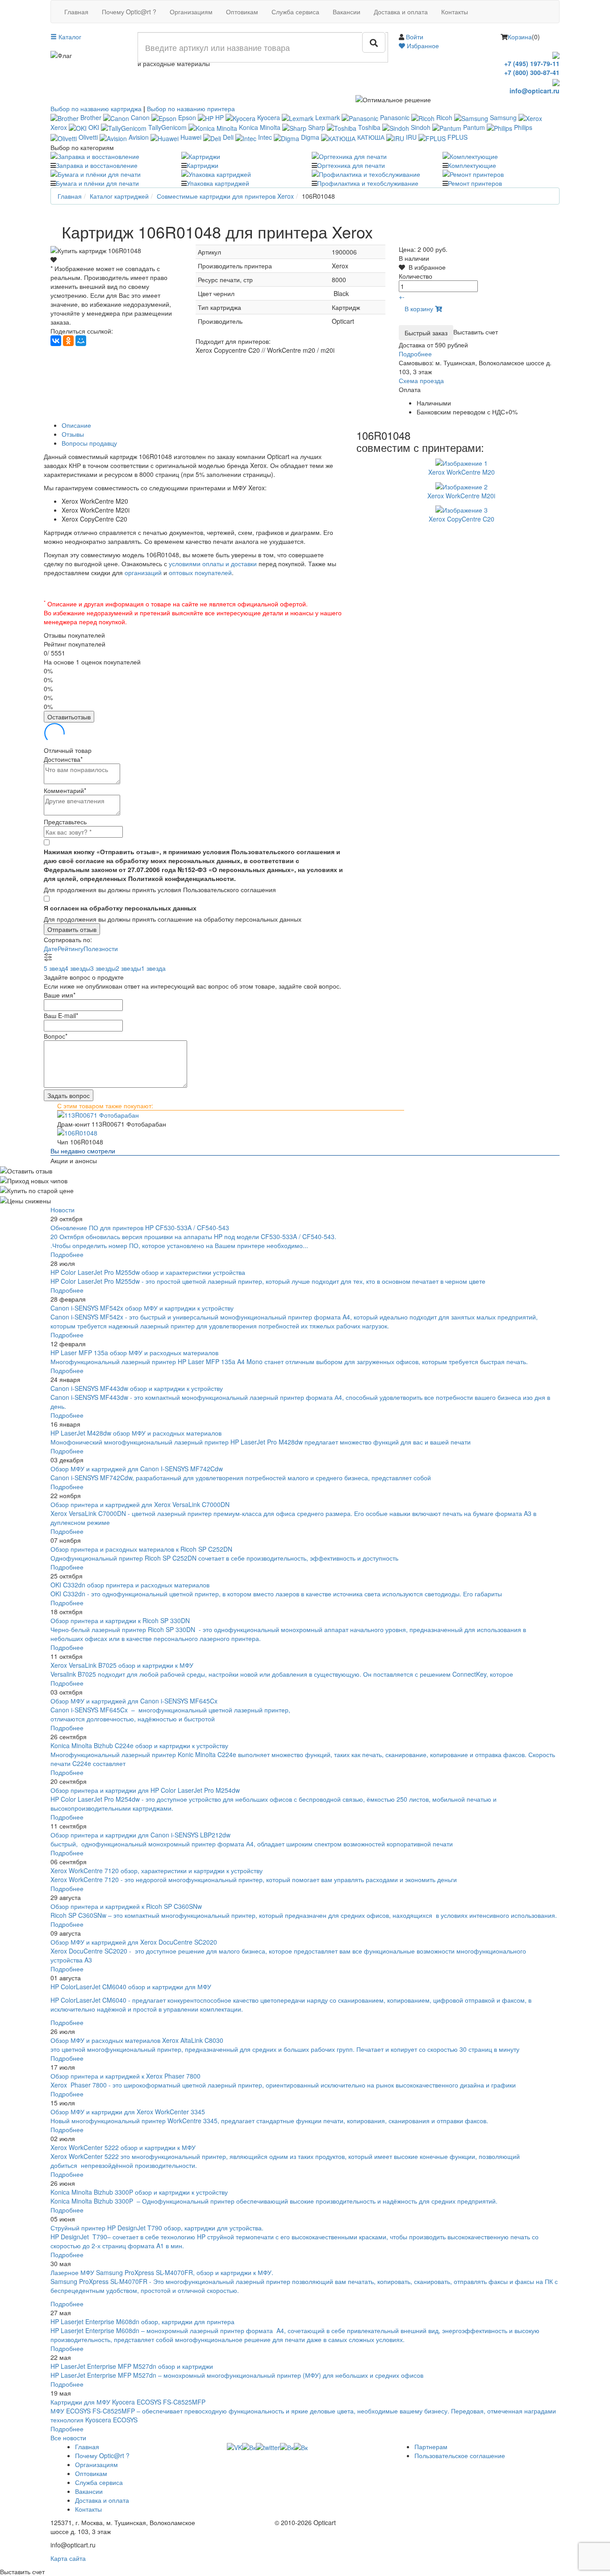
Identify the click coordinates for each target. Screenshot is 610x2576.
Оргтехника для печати (351, 165)
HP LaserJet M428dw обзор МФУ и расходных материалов (136, 1433)
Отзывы (73, 434)
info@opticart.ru (535, 91)
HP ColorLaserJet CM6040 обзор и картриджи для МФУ (131, 1987)
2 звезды (128, 968)
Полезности (101, 948)
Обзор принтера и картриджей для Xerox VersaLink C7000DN (140, 1504)
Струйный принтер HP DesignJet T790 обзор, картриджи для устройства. (157, 2228)
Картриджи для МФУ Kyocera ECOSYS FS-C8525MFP (128, 2402)
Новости (63, 1210)
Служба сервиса (295, 12)
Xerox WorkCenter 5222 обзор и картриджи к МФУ (123, 2147)
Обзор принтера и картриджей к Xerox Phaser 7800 (125, 2076)
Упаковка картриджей (218, 183)
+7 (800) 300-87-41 (532, 72)
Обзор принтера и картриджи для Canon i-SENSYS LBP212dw (140, 1835)
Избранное (422, 46)
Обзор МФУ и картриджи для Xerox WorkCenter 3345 (128, 2112)
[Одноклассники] (68, 341)
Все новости (68, 2438)
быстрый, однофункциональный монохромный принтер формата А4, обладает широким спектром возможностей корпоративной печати (252, 1844)
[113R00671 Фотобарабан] (305, 1115)
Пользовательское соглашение (460, 2455)
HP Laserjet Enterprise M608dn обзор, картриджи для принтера (142, 2321)
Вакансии (347, 12)
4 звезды (77, 968)
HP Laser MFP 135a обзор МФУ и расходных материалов (134, 1353)
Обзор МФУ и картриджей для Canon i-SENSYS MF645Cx (134, 1701)
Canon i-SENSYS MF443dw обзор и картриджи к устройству (137, 1388)
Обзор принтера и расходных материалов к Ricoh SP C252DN (141, 1549)
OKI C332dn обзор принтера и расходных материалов (130, 1585)
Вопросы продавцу (89, 443)
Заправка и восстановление (97, 165)
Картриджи (203, 165)
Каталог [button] (69, 37)
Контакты (455, 12)
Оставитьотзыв (69, 717)
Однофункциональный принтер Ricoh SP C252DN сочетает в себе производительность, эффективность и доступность (224, 1558)
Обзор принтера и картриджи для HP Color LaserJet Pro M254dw (145, 1790)
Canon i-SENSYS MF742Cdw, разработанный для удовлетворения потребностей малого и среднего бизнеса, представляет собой (242, 1478)
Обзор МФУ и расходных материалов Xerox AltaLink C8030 (137, 2040)
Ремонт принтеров (475, 183)
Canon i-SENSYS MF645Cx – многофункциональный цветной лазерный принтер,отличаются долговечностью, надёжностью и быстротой (170, 1714)
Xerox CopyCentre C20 (462, 519)
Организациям (191, 12)
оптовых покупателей (200, 572)
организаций (143, 572)
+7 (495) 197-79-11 (532, 63)
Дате (51, 948)
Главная (76, 12)
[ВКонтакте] (56, 341)
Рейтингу (71, 948)
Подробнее (415, 354)
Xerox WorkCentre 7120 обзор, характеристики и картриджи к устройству (157, 1870)
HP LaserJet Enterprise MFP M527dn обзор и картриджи (132, 2366)
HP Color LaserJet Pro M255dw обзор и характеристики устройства (148, 1272)
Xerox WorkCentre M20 (462, 472)
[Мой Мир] (81, 341)
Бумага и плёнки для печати (97, 183)
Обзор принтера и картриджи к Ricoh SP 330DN (120, 1620)
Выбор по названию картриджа (96, 109)
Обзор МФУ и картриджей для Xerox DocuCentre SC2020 (134, 1942)
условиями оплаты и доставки (213, 564)
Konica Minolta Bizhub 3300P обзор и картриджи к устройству (139, 2192)
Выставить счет (476, 332)
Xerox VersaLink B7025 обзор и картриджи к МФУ (122, 1665)
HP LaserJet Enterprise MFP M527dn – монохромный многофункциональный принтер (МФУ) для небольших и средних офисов (237, 2375)
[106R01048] (305, 1133)
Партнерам (431, 2447)
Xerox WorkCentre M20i (461, 496)
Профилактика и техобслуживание (368, 183)
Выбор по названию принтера (191, 109)
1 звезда (153, 968)
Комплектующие (472, 165)
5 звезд (54, 968)
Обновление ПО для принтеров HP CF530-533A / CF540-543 (140, 1227)
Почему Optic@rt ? (129, 12)
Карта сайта (68, 2558)
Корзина (520, 37)
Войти (415, 37)
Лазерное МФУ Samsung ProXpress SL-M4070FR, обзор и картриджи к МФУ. (162, 2272)
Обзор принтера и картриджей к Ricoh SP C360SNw (126, 1906)
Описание (76, 425)
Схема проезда (421, 380)
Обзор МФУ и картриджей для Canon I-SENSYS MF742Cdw (137, 1469)
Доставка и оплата (401, 12)
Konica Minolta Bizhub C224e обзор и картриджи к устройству (139, 1745)
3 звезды (103, 968)
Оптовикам (242, 12)
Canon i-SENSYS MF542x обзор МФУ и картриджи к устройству (142, 1308)
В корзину (420, 309)
